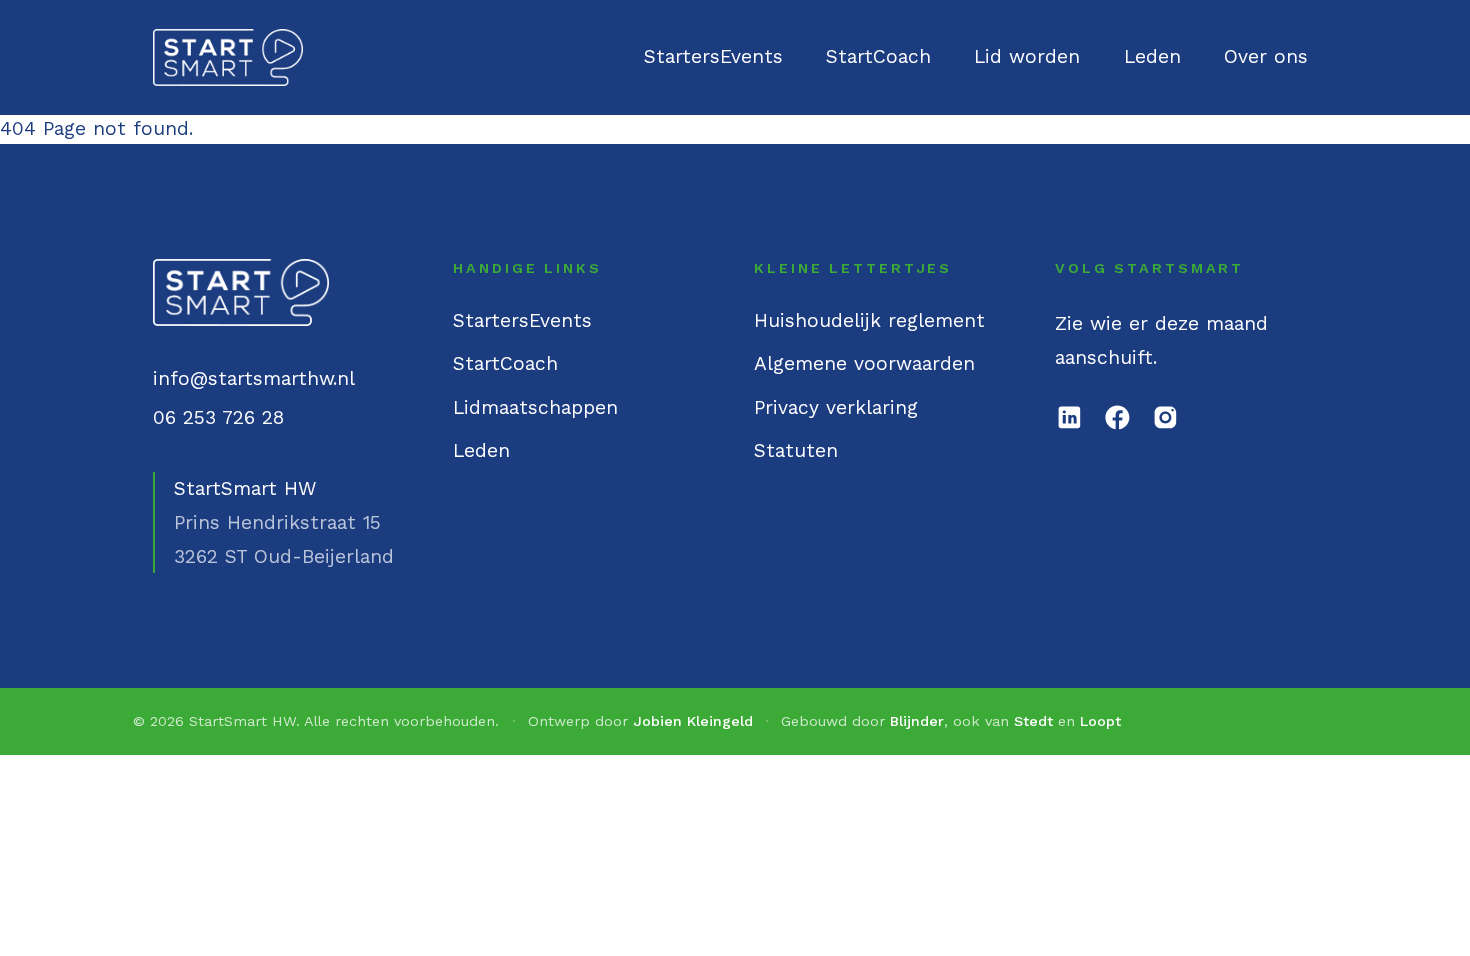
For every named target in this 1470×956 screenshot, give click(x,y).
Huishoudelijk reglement (869, 320)
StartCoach (878, 56)
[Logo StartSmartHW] (228, 58)
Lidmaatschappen (535, 407)
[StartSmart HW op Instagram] (1165, 417)
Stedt (1033, 721)
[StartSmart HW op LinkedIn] (1069, 417)
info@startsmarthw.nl (254, 378)
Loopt (1100, 721)
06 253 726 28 (218, 417)
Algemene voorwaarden (864, 363)
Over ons (1266, 56)
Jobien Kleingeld (693, 721)
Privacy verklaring (836, 407)
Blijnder (917, 721)
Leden (1152, 56)
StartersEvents (713, 56)
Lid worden (1027, 56)
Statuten (796, 450)
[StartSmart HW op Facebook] (1117, 417)
